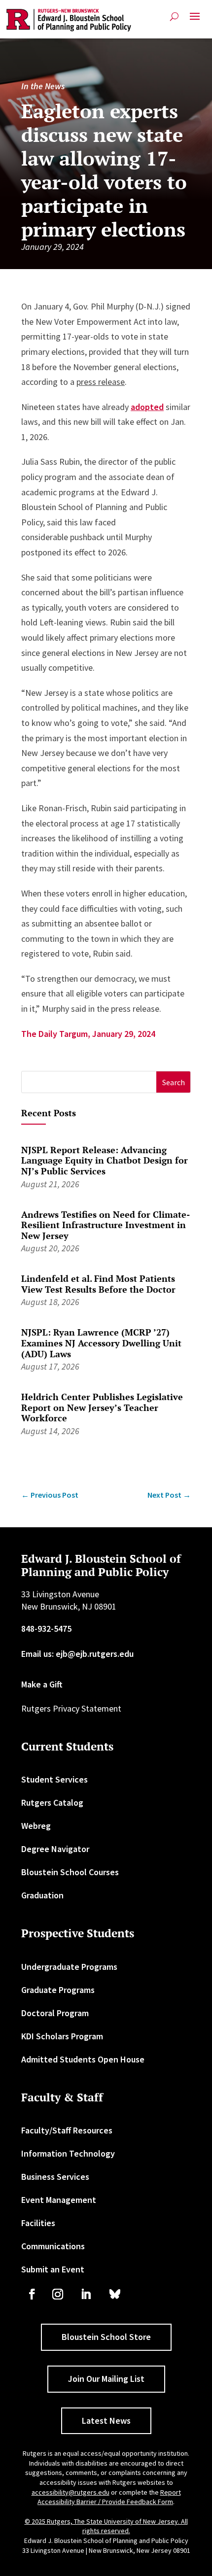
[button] (195, 20)
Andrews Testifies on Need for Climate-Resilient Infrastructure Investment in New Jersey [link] (106, 1225)
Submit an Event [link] (53, 2269)
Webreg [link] (36, 1826)
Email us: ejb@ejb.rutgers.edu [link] (77, 1654)
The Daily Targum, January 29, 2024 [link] (88, 1034)
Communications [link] (53, 2246)
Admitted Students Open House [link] (83, 2059)
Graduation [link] (42, 1895)
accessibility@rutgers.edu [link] (71, 2492)
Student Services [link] (54, 1779)
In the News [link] (43, 86)
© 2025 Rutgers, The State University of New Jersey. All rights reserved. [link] (106, 2526)
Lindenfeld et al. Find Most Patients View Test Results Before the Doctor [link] (98, 1284)
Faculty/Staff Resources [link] (67, 2130)
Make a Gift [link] (42, 1684)
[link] (69, 20)
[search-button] (174, 17)
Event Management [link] (59, 2200)
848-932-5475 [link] (46, 1629)
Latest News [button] (106, 2421)
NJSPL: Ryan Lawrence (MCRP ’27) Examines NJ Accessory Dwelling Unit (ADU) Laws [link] (101, 1343)
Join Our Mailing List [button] (106, 2379)
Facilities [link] (38, 2223)
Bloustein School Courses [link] (70, 1872)
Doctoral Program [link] (55, 2013)
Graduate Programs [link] (58, 1990)
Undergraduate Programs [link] (69, 1967)
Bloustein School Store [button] (106, 2337)
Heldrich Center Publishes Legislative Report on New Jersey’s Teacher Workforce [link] (102, 1407)
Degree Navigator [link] (55, 1849)
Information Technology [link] (68, 2153)
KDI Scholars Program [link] (62, 2036)
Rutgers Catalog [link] (52, 1803)
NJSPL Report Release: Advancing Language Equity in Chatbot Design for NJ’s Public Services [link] (105, 1160)
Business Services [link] (55, 2177)
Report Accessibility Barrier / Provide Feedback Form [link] (109, 2497)
